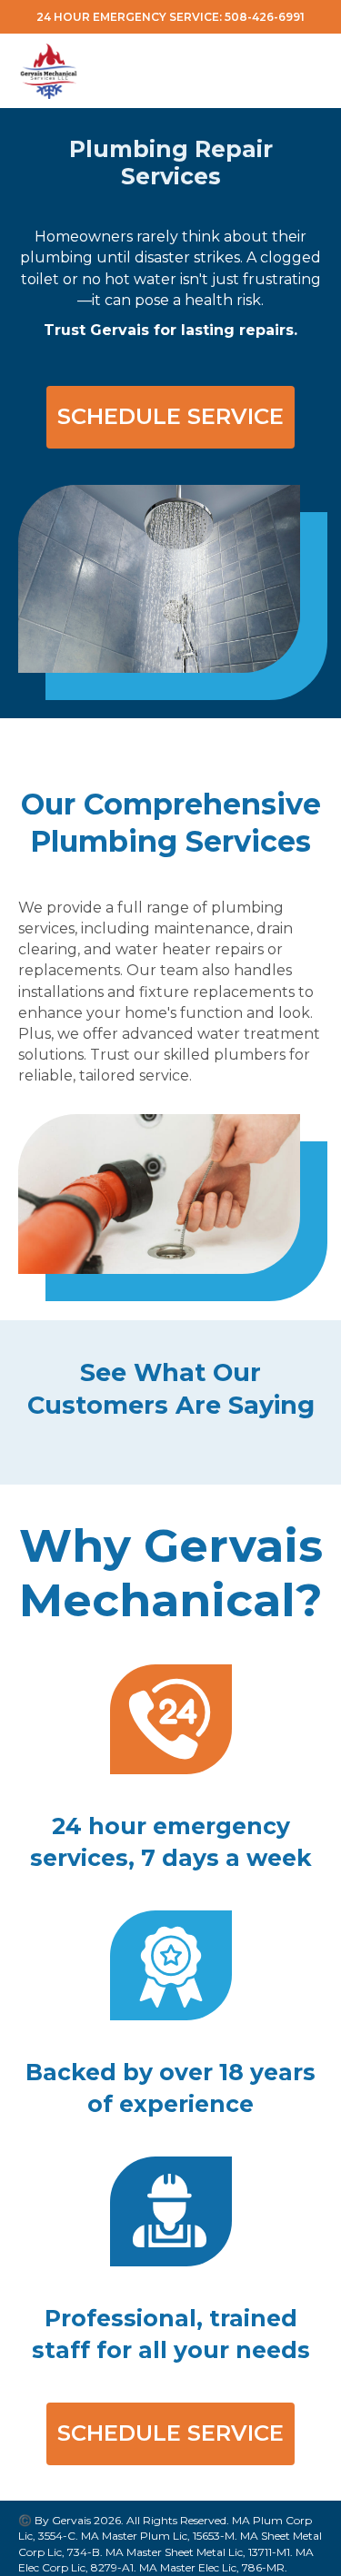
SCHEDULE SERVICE (170, 416)
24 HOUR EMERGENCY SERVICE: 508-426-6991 (170, 17)
